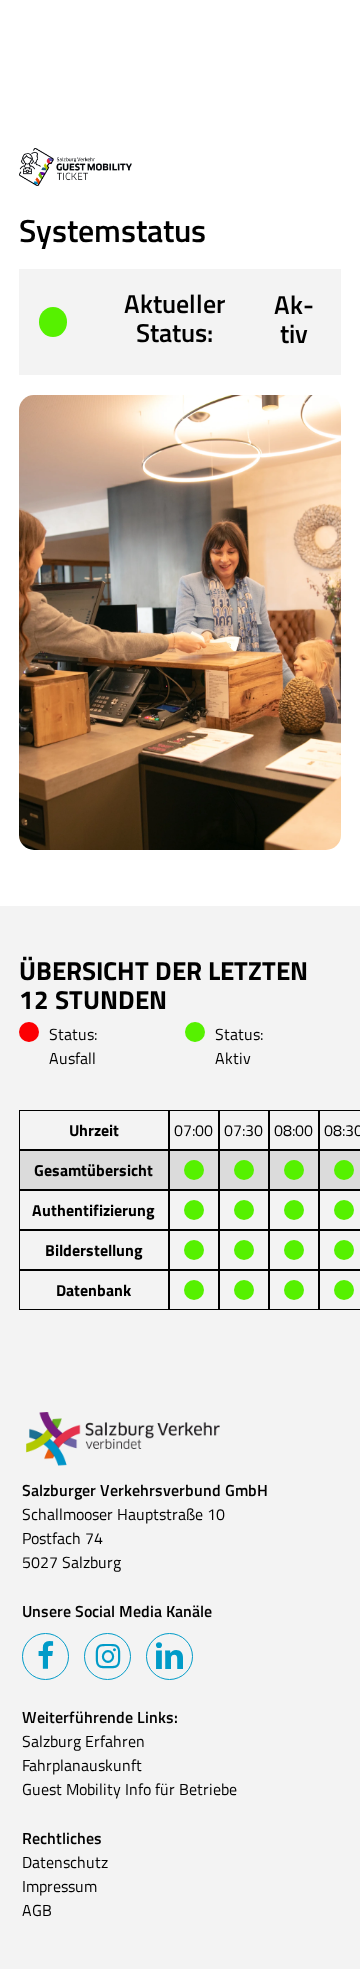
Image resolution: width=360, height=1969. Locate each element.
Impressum (59, 1886)
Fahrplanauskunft (82, 1765)
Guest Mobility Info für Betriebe (129, 1789)
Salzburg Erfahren (83, 1741)
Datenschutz (65, 1862)
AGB (37, 1910)
